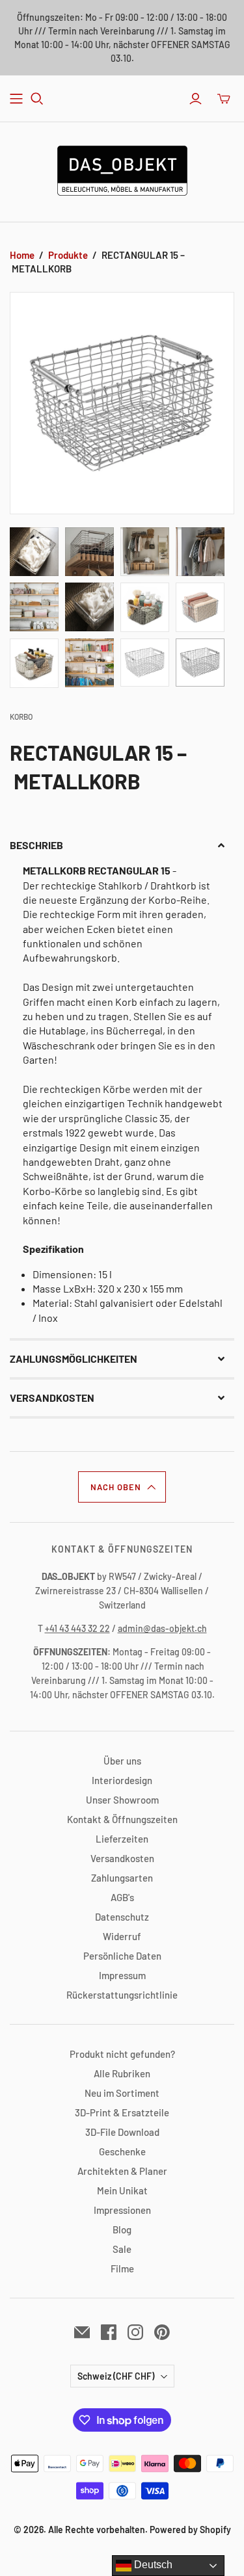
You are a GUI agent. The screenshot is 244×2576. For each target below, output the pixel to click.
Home (22, 255)
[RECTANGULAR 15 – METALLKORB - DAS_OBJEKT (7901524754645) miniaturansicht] (34, 552)
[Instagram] (135, 2332)
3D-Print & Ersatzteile (122, 2112)
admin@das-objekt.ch (162, 1628)
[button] (122, 845)
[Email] (82, 2332)
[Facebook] (109, 2332)
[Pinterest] (162, 2332)
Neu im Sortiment (122, 2093)
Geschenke (122, 2151)
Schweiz (116, 2376)
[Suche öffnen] (37, 99)
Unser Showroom (122, 1800)
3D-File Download (122, 2132)
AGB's (122, 1897)
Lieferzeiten (122, 1839)
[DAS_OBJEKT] (122, 168)
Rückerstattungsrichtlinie (122, 1995)
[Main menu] (16, 99)
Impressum (122, 1975)
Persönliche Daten (122, 1956)
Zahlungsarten (122, 1878)
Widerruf (122, 1936)
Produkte (68, 255)
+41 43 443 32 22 (77, 1628)
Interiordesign (122, 1780)
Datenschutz (122, 1917)
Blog (122, 2229)
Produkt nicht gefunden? (122, 2054)
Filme (122, 2268)
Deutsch (152, 2565)
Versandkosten (122, 1858)
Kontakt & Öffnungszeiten (122, 1819)
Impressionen (122, 2210)
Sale (122, 2249)
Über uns (122, 1761)
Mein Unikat (122, 2190)
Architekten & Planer (122, 2171)
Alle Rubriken (122, 2073)
